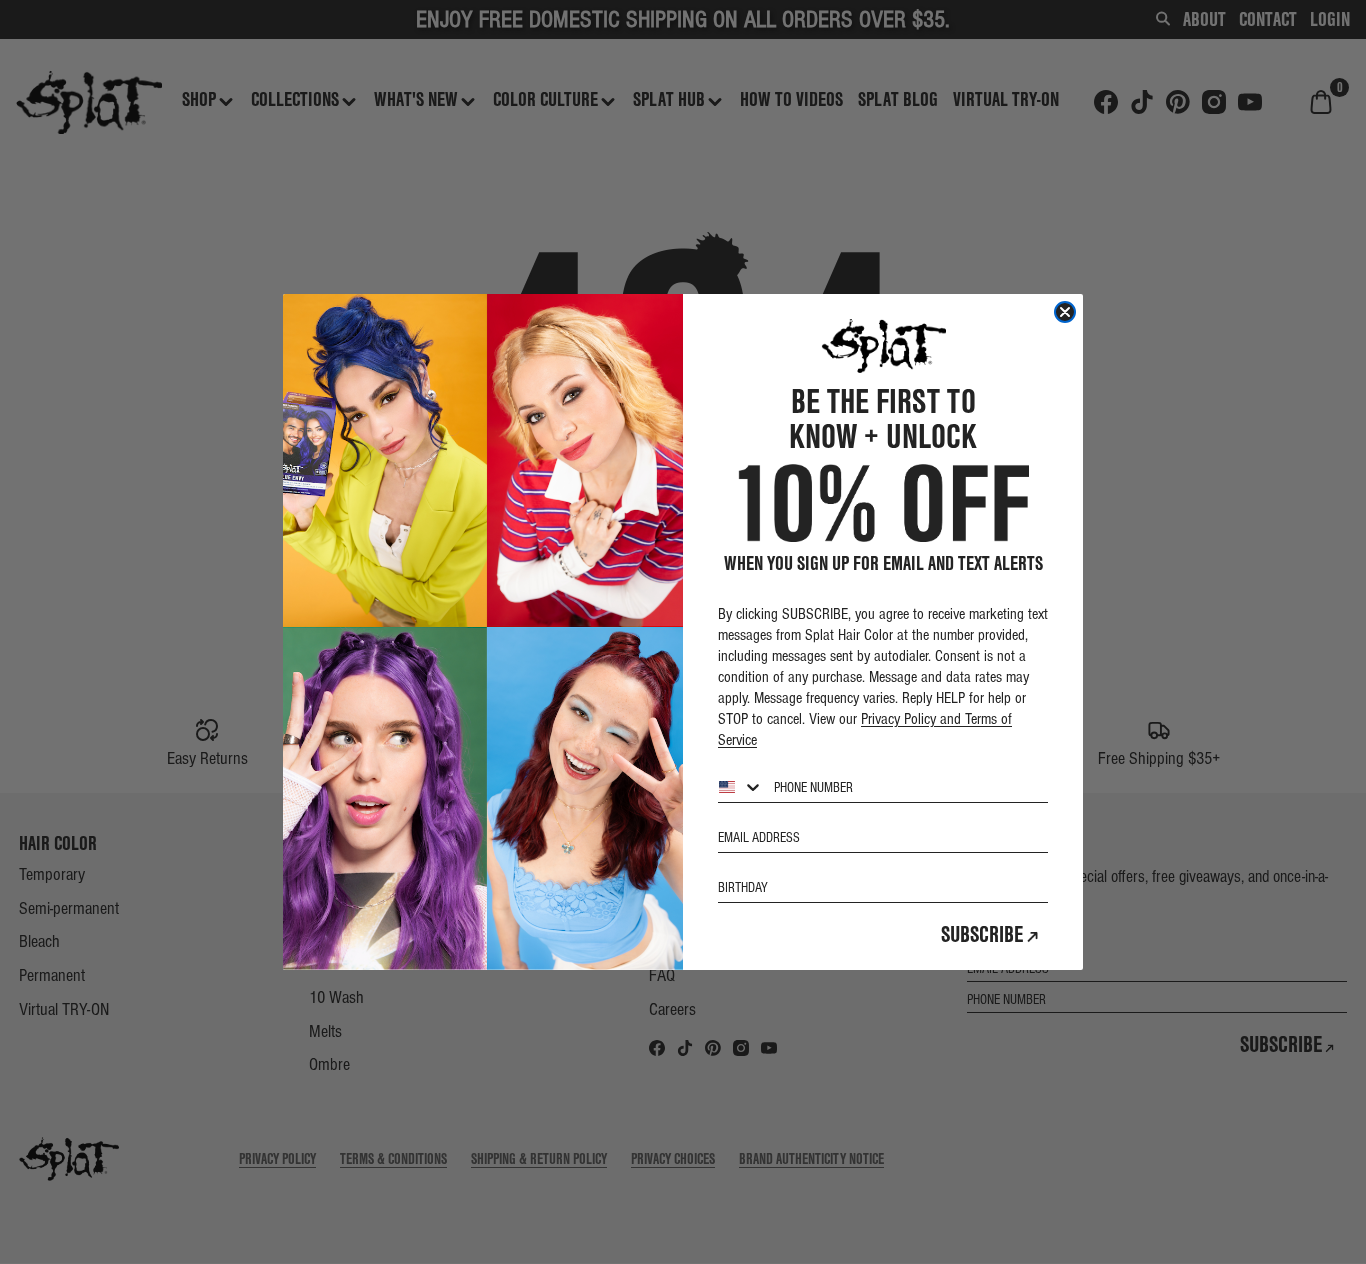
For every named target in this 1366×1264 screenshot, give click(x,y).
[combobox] (741, 787)
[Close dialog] (1065, 312)
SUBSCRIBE (982, 934)
